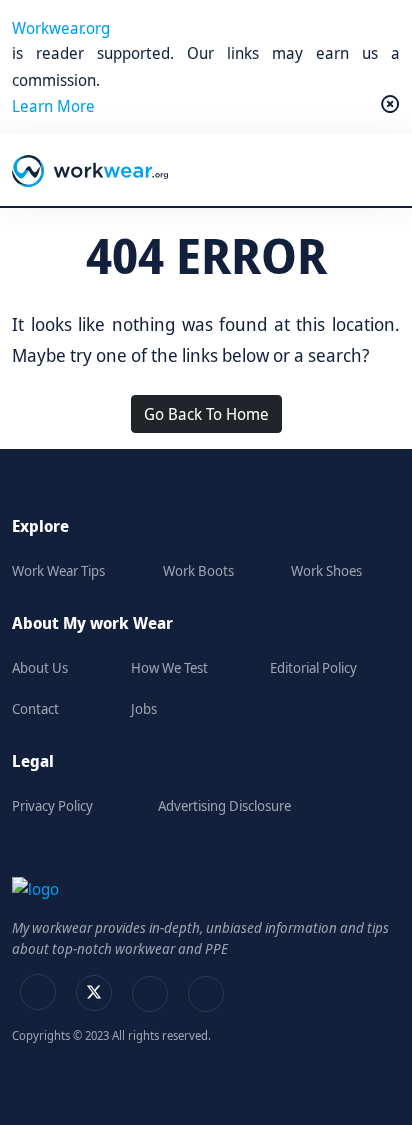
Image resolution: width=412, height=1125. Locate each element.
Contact (35, 708)
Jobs (144, 708)
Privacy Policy (52, 805)
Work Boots (198, 570)
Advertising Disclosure (224, 805)
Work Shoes (326, 570)
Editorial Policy (313, 667)
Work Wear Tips (58, 570)
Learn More (53, 106)
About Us (40, 667)
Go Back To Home (206, 414)
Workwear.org (61, 28)
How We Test (169, 667)
